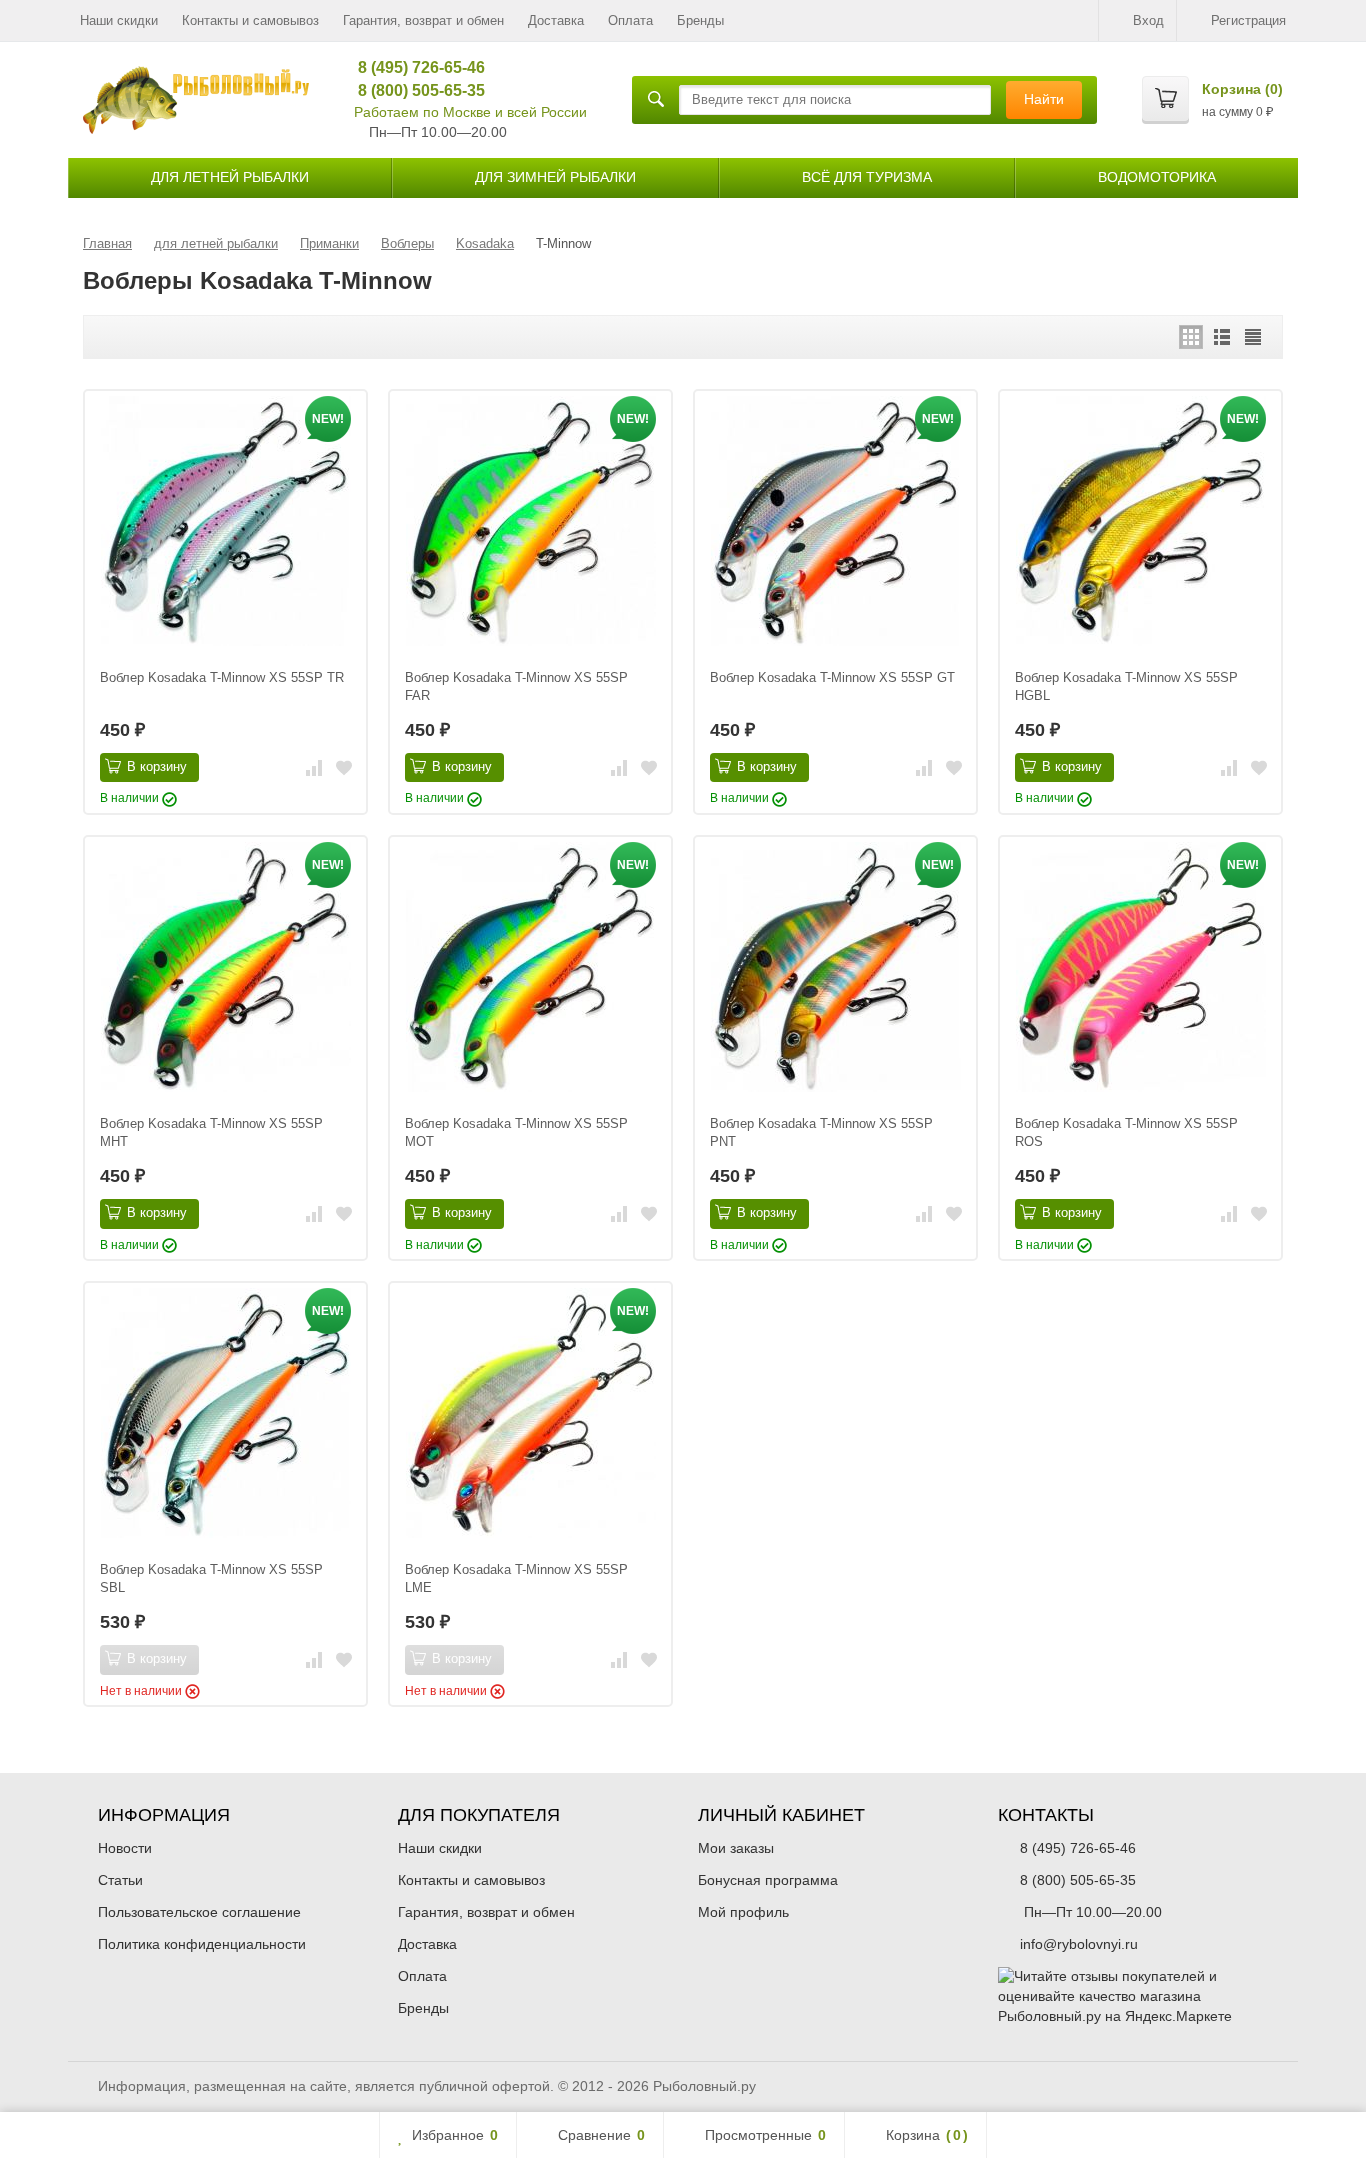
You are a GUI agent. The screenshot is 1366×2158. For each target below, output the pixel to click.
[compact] (1253, 337)
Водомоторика (1157, 177)
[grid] (1191, 337)
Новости (125, 1848)
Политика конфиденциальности (202, 1944)
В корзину (157, 766)
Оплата (630, 20)
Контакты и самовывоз (250, 20)
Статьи (120, 1880)
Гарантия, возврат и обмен (423, 20)
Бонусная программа (768, 1880)
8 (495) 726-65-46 (414, 67)
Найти (1044, 99)
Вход (1148, 20)
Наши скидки (119, 20)
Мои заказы (736, 1848)
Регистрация (1248, 20)
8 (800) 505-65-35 (414, 90)
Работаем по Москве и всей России (470, 112)
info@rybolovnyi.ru (1079, 1944)
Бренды (700, 20)
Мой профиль (743, 1912)
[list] (1222, 337)
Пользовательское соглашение (199, 1912)
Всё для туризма (867, 177)
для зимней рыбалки (555, 177)
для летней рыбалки (230, 177)
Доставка (556, 20)
